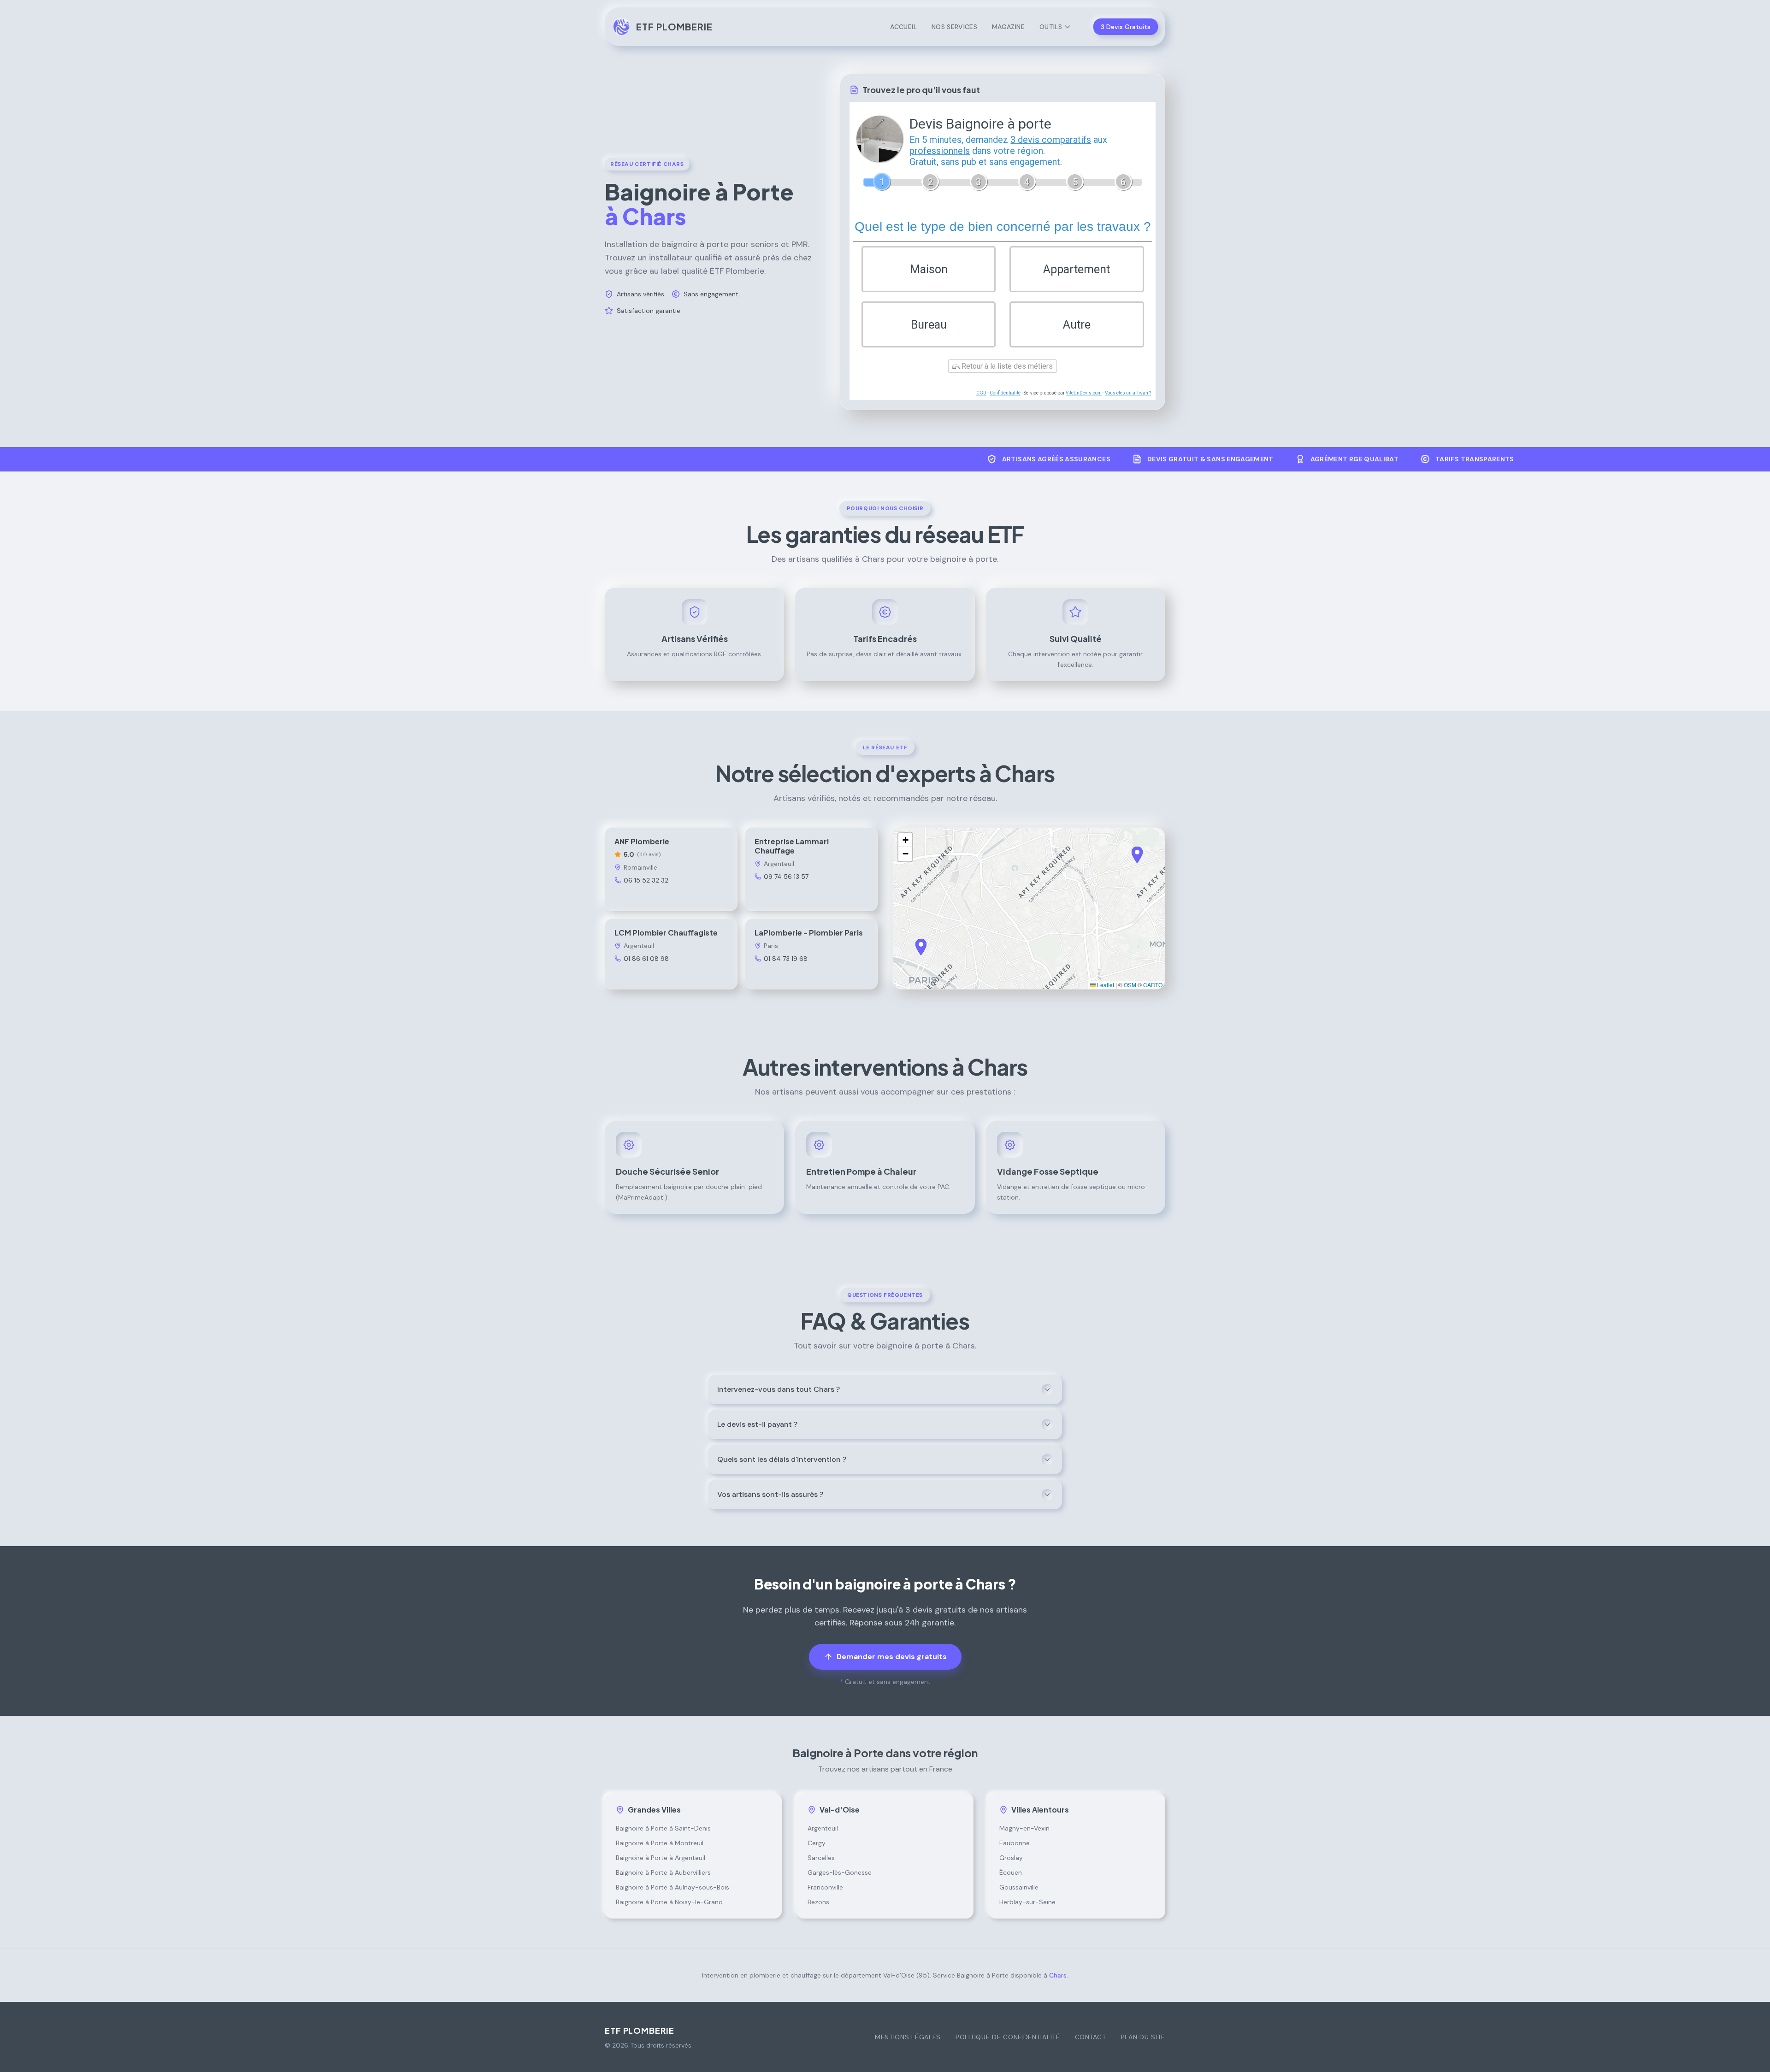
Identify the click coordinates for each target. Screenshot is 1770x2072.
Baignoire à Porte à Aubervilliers (663, 1872)
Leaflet (1105, 985)
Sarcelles (821, 1858)
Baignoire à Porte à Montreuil (660, 1843)
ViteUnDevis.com (1084, 393)
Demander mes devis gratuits (892, 1657)
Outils (1051, 27)
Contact (1091, 2037)
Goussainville (1019, 1887)
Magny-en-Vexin (1024, 1828)
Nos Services (954, 27)
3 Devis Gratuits (1126, 27)
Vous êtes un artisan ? (1128, 393)
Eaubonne (1015, 1843)
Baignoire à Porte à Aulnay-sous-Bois (673, 1887)
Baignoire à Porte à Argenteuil (661, 1858)
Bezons (818, 1902)
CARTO (1153, 985)
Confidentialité (1005, 393)
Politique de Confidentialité (1008, 2037)
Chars (1058, 1975)
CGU (981, 393)
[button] (1137, 855)
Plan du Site (1143, 2037)
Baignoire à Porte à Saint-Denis (663, 1828)
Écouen (1011, 1872)
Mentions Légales (908, 2037)
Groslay (1011, 1858)
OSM (1130, 985)
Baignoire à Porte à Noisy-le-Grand (669, 1902)
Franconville (825, 1887)
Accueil (903, 27)
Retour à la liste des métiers (1006, 366)
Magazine (1008, 27)
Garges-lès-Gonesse (840, 1872)
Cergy (817, 1843)
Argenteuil (823, 1828)
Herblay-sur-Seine (1027, 1902)
